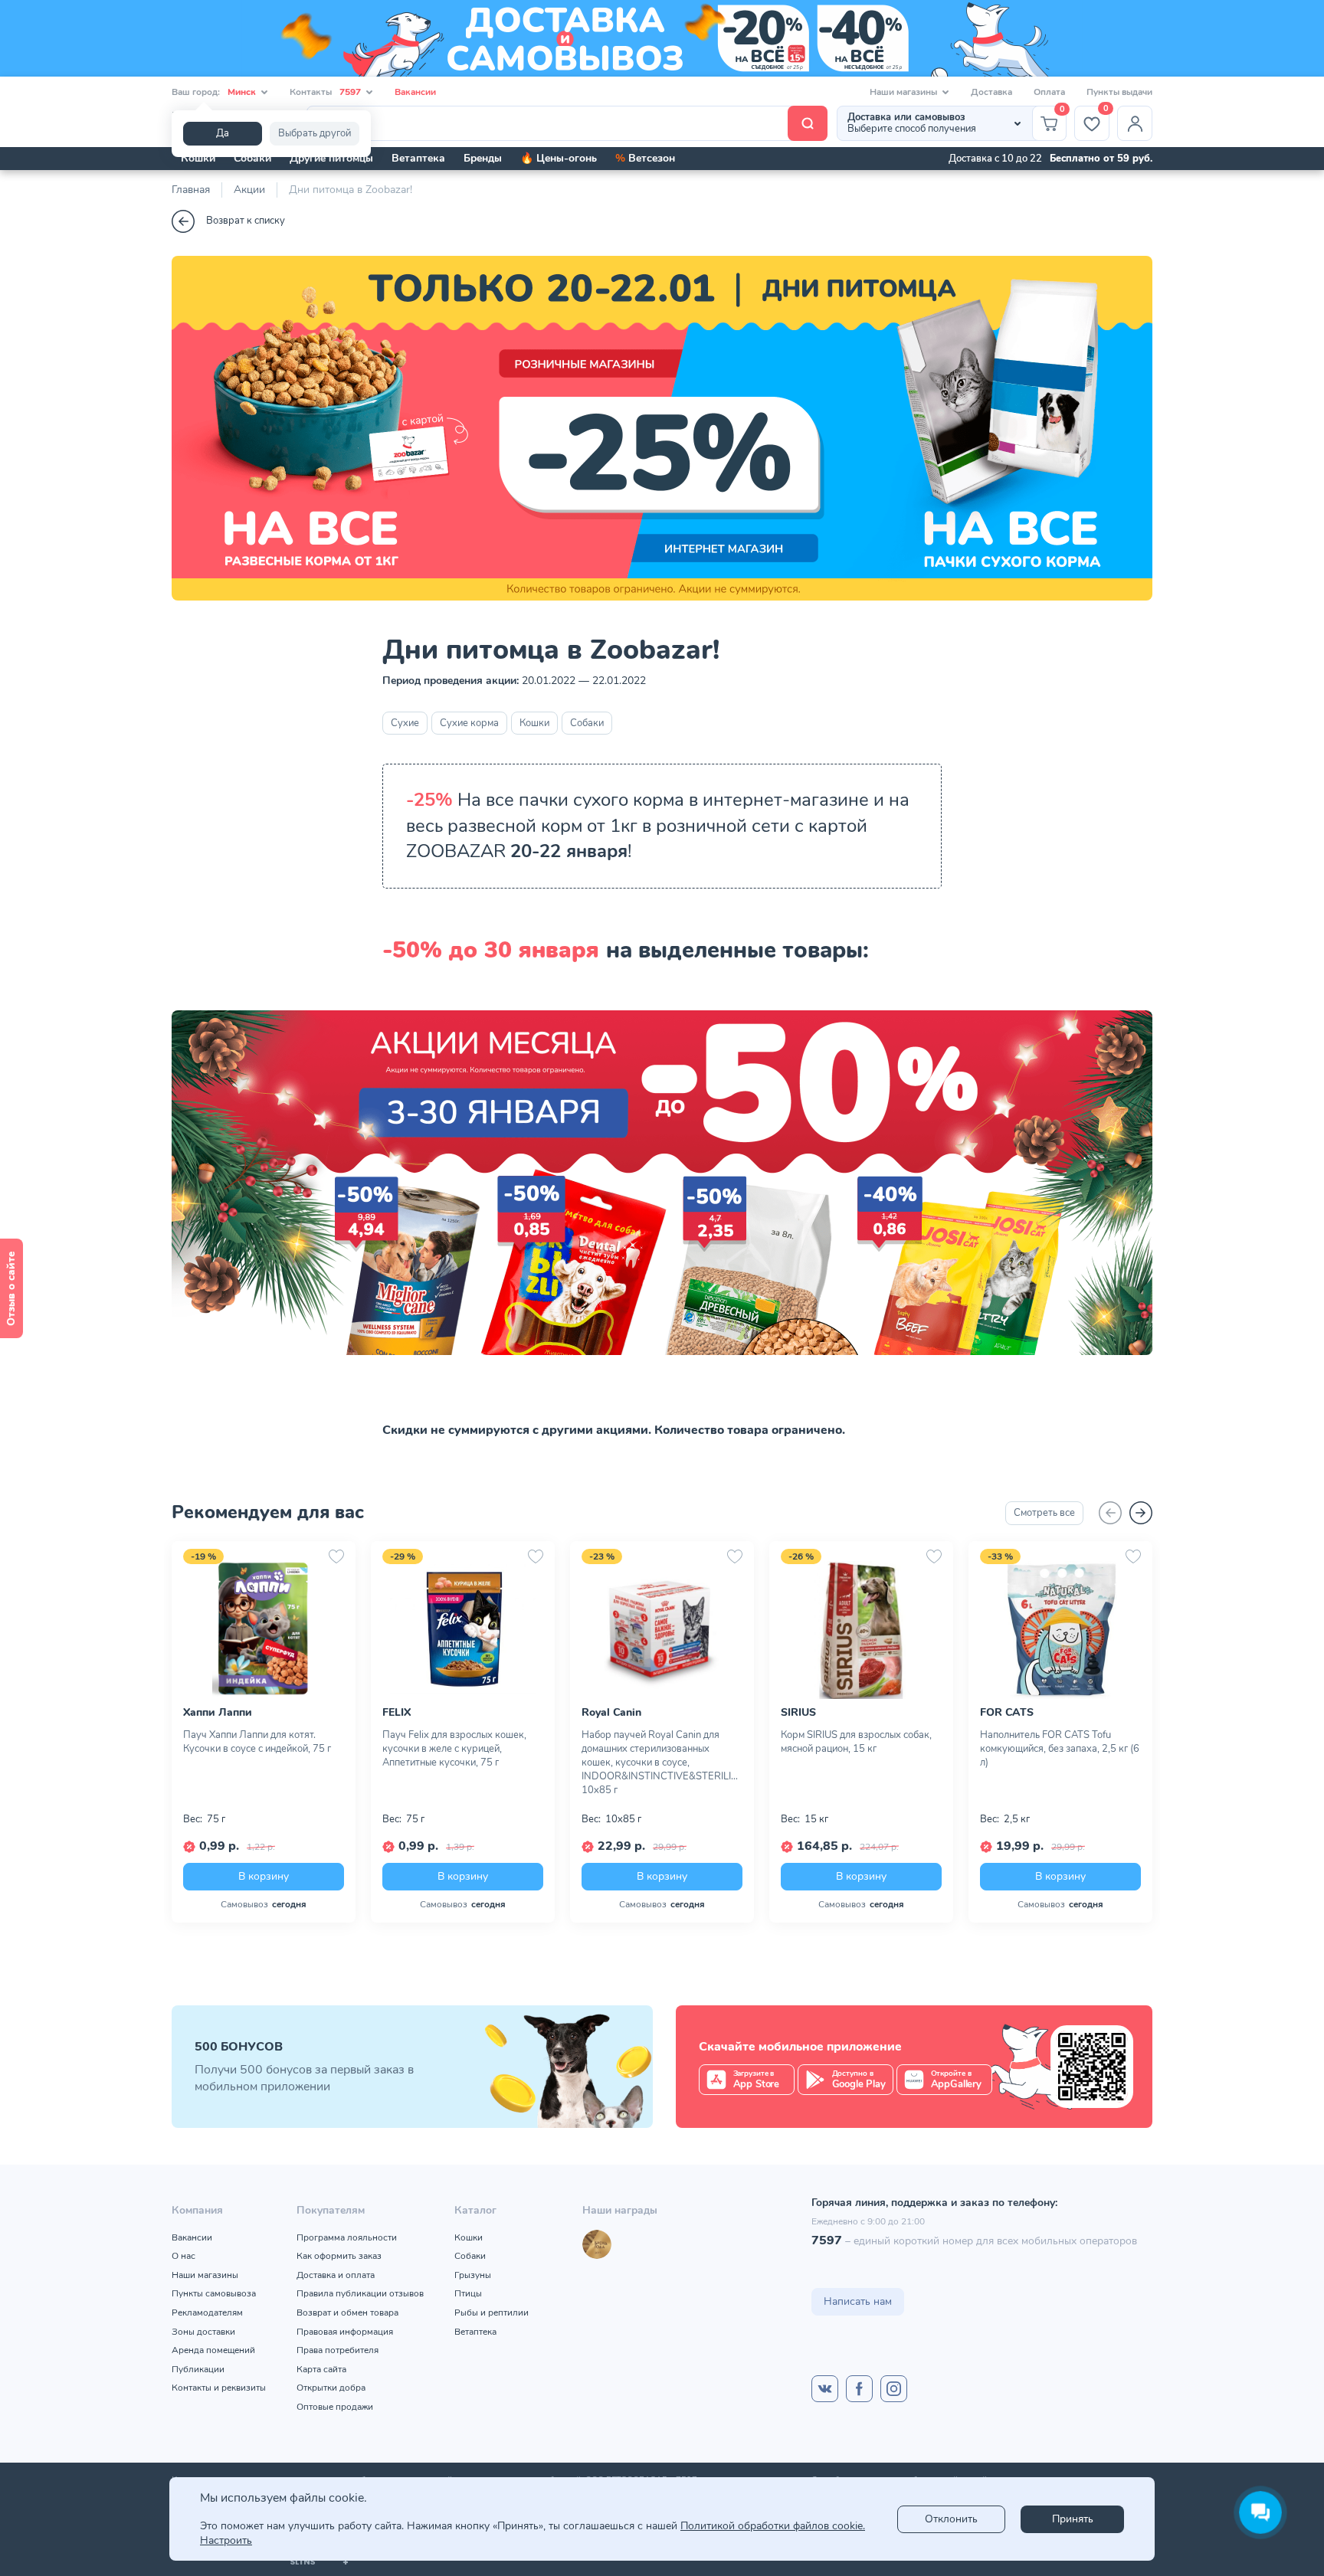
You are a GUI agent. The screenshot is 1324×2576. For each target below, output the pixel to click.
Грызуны (473, 2275)
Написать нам (858, 2301)
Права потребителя (338, 2350)
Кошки (198, 158)
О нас (184, 2256)
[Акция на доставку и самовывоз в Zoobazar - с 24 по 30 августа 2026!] (662, 38)
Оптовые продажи (335, 2407)
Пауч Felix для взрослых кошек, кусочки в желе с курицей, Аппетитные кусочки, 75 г (454, 1749)
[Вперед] (1141, 1513)
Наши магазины (205, 2275)
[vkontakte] (825, 2389)
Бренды (483, 158)
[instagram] (894, 2389)
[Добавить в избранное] (336, 1556)
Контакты (325, 92)
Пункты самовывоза (214, 2293)
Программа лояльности (347, 2237)
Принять (1073, 2519)
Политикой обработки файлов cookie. (773, 2526)
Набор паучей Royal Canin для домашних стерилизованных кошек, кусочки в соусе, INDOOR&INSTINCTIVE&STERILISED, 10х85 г (662, 1763)
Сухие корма (469, 723)
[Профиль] (1135, 123)
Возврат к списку (246, 221)
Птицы (468, 2293)
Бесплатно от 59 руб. (1101, 159)
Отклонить (951, 2519)
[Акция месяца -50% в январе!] (662, 1367)
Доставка (991, 92)
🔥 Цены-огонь (559, 158)
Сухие (405, 723)
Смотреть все (1044, 1513)
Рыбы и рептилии (492, 2313)
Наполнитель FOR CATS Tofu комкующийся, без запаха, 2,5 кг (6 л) (1060, 1749)
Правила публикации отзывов (360, 2293)
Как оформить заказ (339, 2256)
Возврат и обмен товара (347, 2313)
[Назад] (1110, 1513)
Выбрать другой (315, 133)
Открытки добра (331, 2388)
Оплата (1049, 92)
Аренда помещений (213, 2350)
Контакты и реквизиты (219, 2388)
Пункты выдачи (1119, 92)
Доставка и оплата (336, 2275)
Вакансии (415, 92)
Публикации (198, 2369)
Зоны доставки (203, 2332)
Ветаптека (418, 158)
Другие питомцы (331, 158)
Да (223, 133)
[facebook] (859, 2389)
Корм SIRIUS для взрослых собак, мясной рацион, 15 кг (856, 1742)
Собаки (252, 158)
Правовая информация (345, 2332)
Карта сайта (321, 2369)
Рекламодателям (207, 2313)
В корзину (264, 1876)
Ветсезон (645, 158)
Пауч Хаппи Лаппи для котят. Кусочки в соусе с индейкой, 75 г (257, 1742)
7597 (827, 2240)
